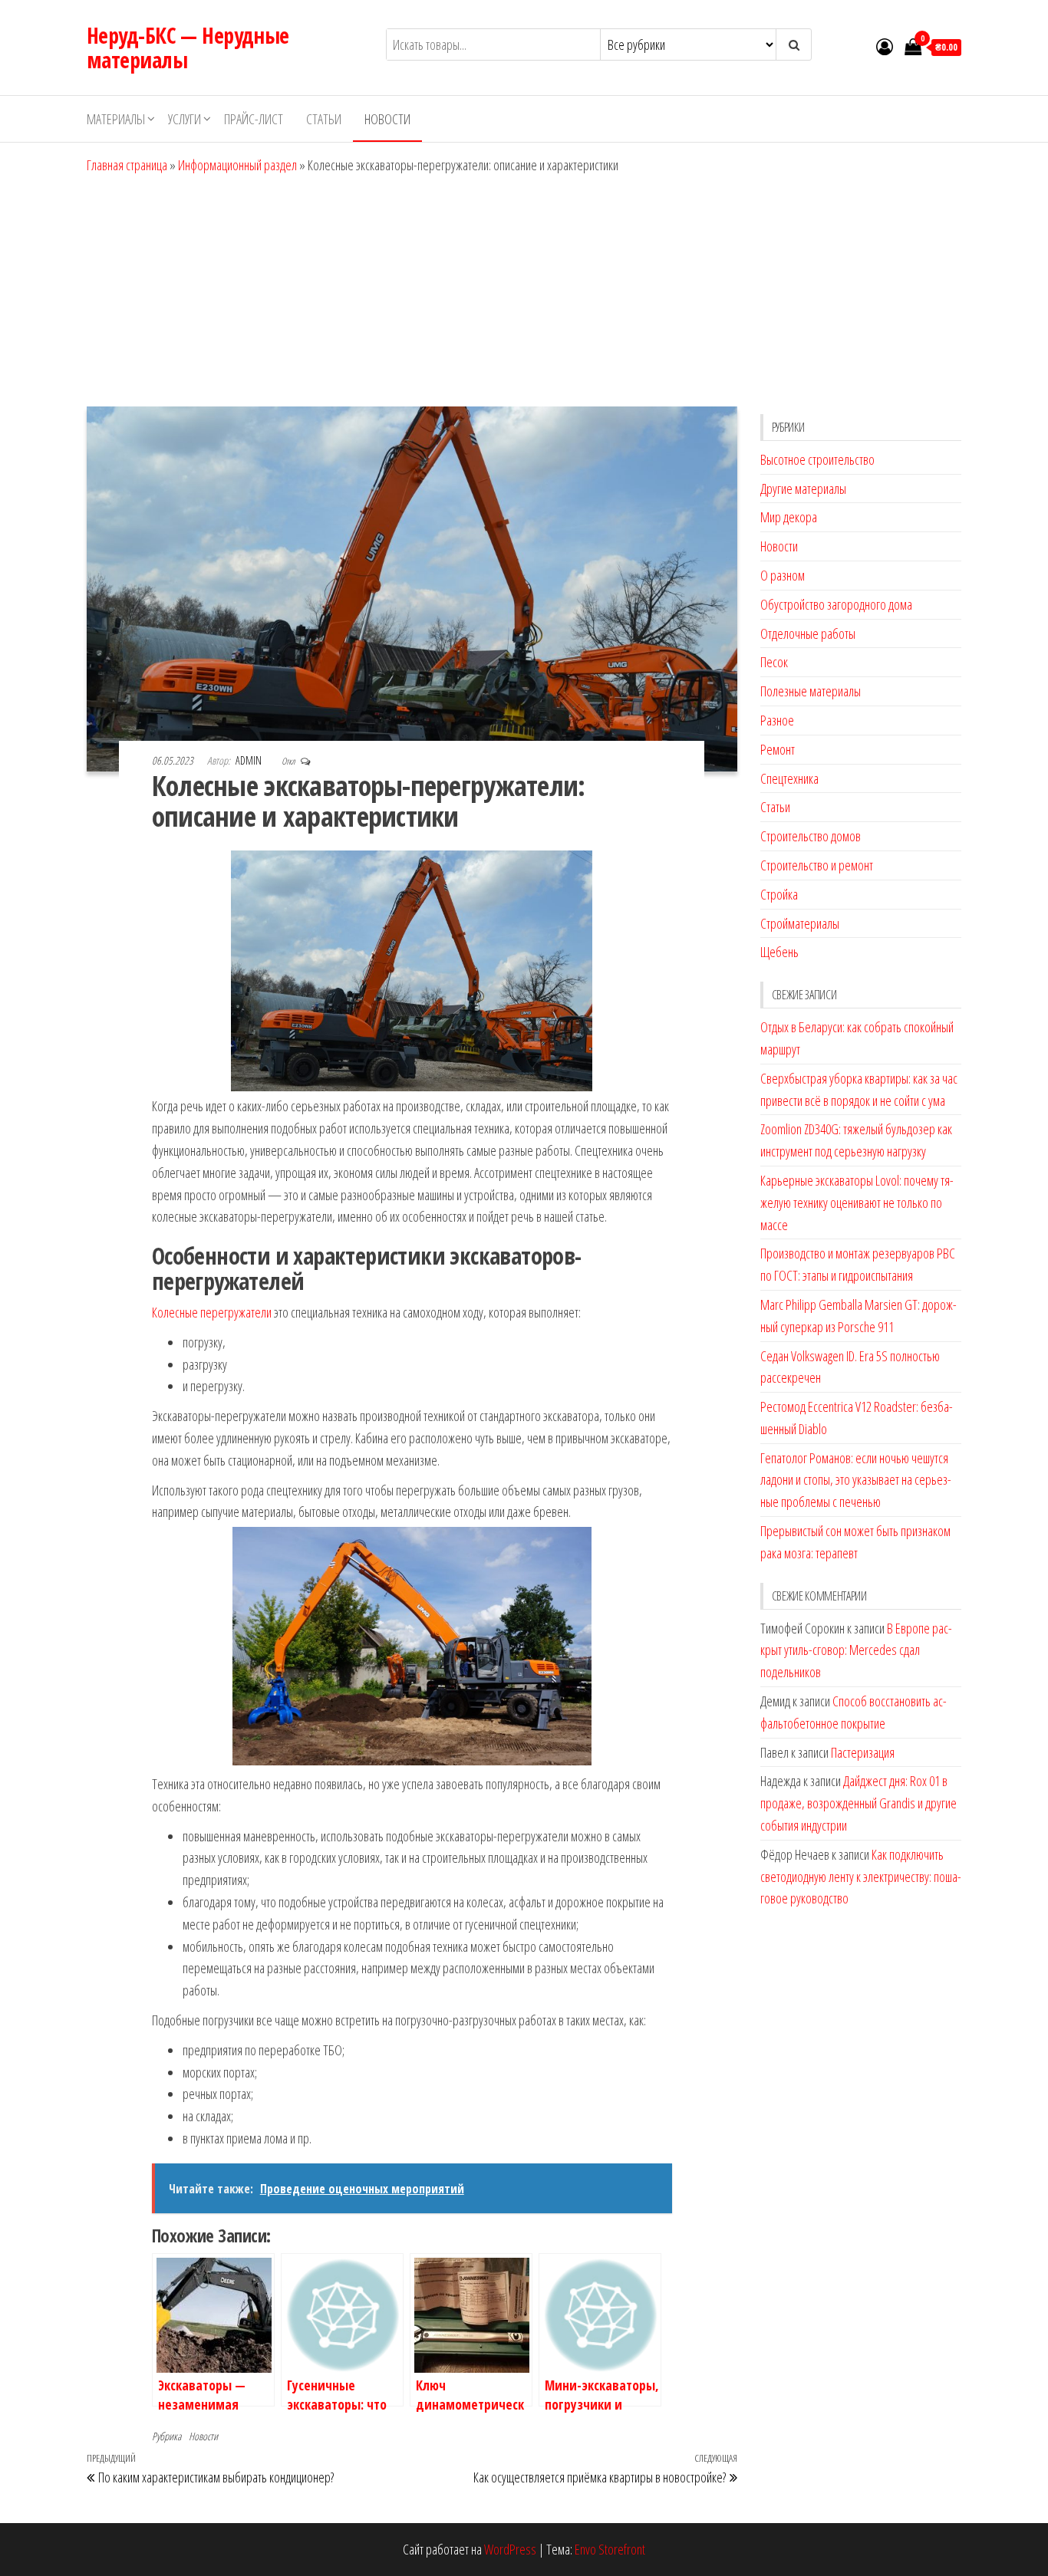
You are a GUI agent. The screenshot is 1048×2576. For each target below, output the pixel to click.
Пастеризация (863, 1752)
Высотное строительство (817, 459)
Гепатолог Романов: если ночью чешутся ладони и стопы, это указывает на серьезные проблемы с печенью (856, 1480)
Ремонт (778, 749)
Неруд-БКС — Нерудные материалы (188, 48)
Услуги (185, 119)
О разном (783, 575)
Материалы (116, 119)
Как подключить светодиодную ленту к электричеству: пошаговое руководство (861, 1877)
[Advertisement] (524, 291)
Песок (774, 662)
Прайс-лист (254, 119)
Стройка (779, 894)
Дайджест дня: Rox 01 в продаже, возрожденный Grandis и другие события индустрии (859, 1803)
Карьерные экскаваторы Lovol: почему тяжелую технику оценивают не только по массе (857, 1202)
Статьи (324, 119)
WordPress (510, 2549)
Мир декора (789, 517)
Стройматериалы (800, 923)
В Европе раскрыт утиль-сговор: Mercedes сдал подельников (856, 1650)
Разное (777, 720)
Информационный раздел (237, 165)
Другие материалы (803, 489)
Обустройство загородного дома (836, 604)
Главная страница (127, 165)
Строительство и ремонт (817, 865)
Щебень (779, 952)
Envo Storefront (610, 2549)
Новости (387, 119)
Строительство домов (811, 836)
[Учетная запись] (885, 46)
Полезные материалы (811, 691)
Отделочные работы (808, 633)
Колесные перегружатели (212, 1312)
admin (250, 760)
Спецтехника (789, 778)
